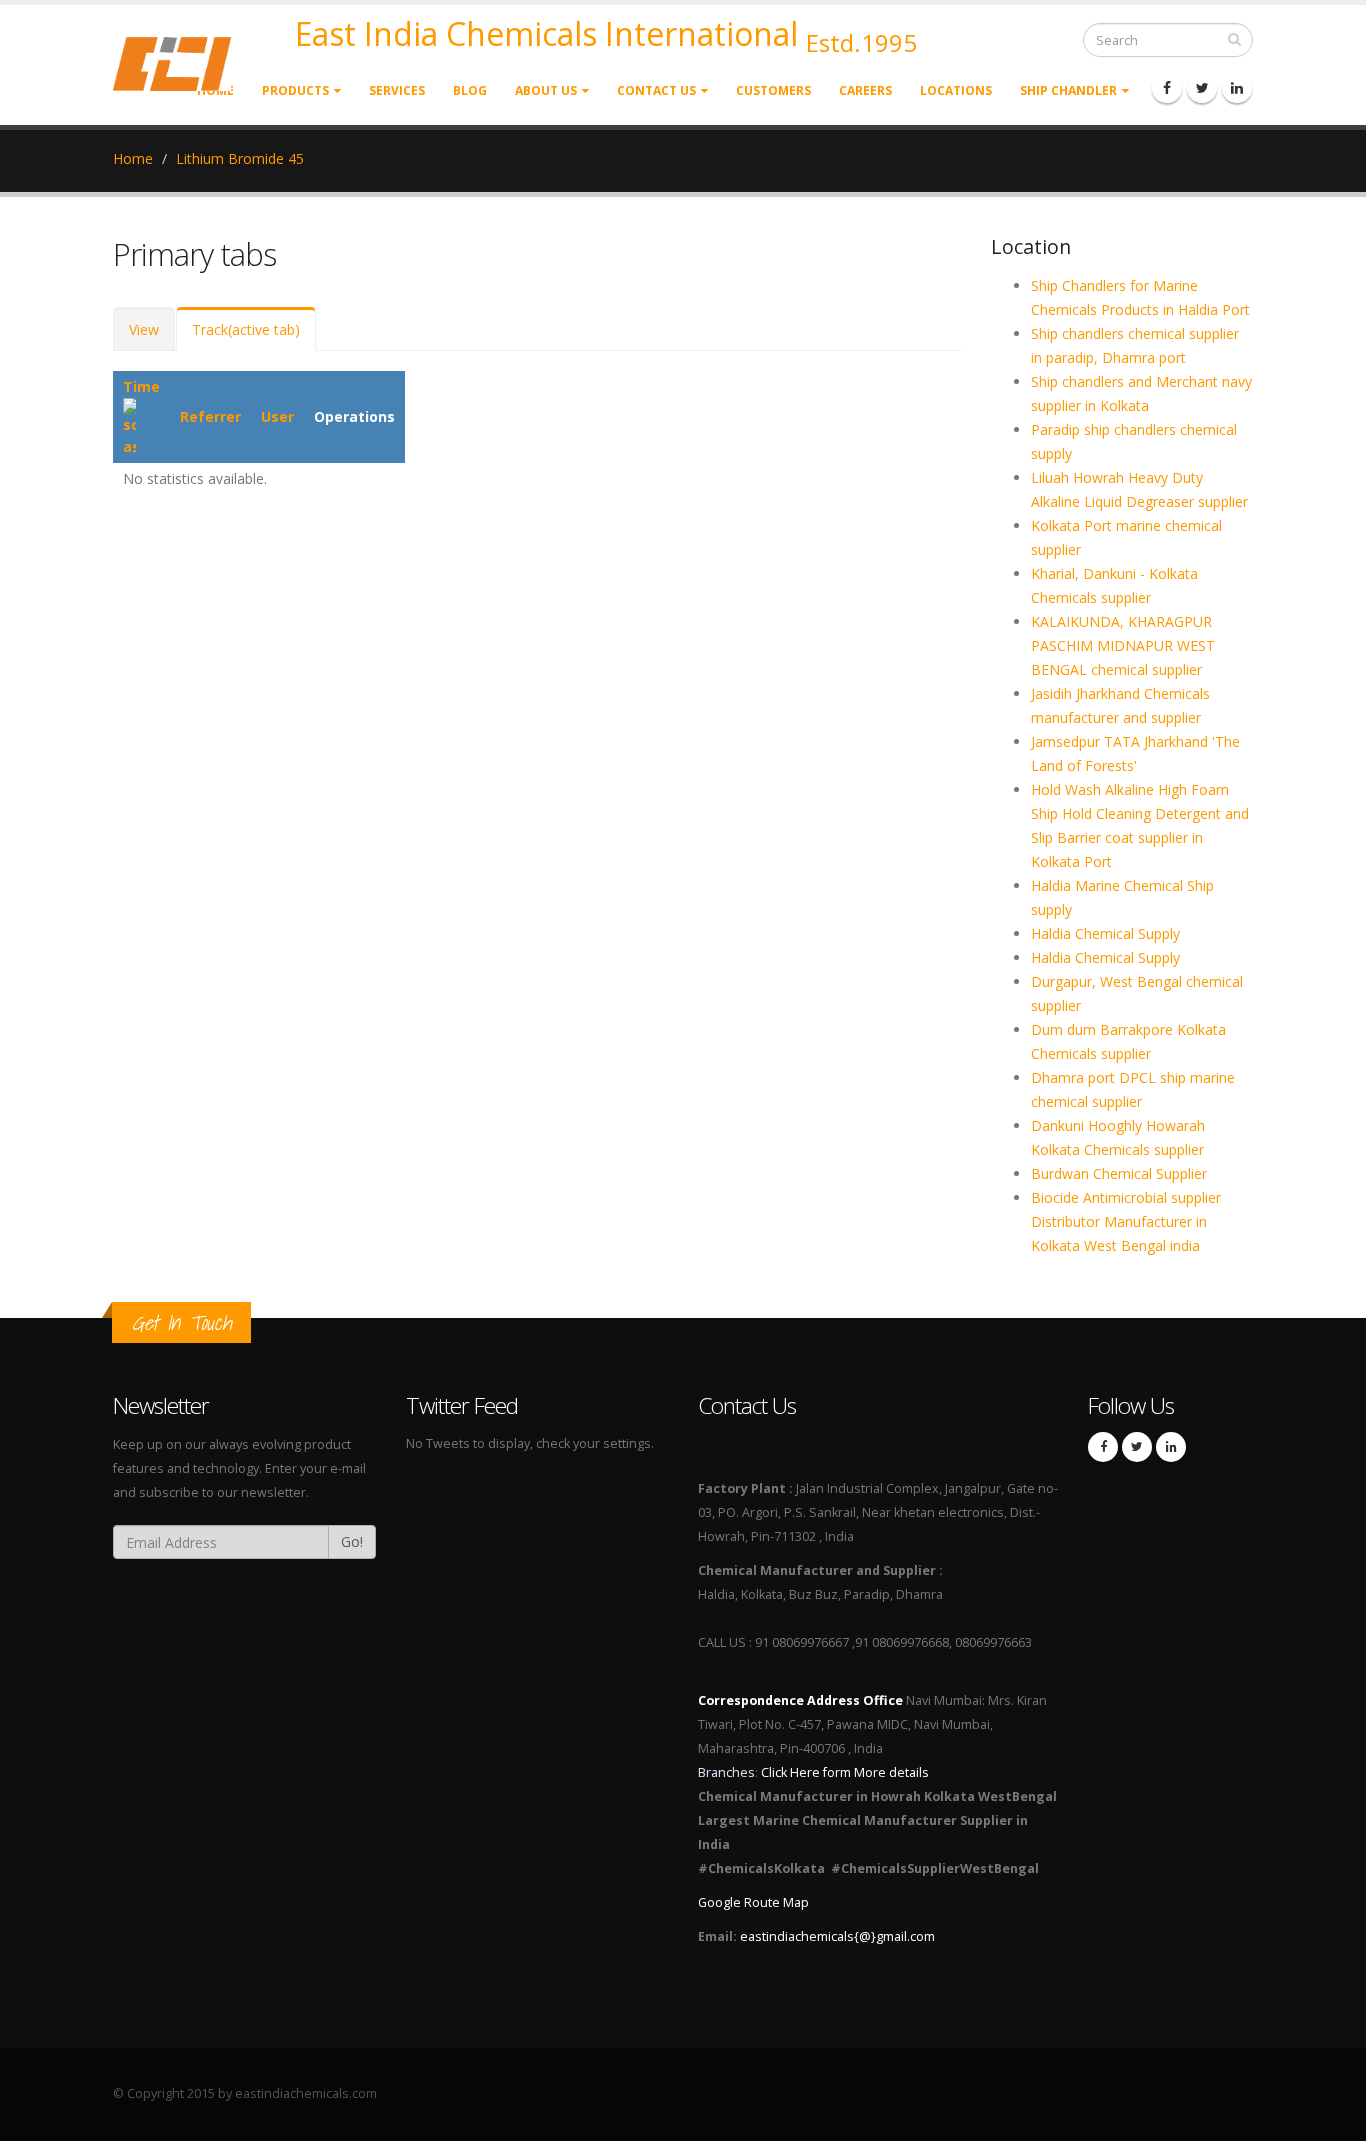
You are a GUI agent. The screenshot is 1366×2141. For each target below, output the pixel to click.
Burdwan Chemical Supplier (1119, 1173)
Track (246, 329)
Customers (773, 90)
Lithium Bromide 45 (240, 158)
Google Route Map (753, 1902)
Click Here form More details (845, 1772)
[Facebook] (1167, 88)
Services (397, 90)
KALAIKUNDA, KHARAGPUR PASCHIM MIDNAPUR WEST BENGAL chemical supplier (1123, 645)
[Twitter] (1202, 88)
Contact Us (656, 90)
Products (295, 90)
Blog (470, 90)
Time (141, 386)
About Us (546, 90)
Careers (865, 90)
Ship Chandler (1068, 90)
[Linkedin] (1237, 88)
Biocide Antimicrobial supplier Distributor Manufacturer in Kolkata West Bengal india (1126, 1221)
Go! (352, 1541)
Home (133, 158)
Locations (956, 90)
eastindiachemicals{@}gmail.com (837, 1936)
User (277, 416)
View (144, 329)
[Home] (184, 62)
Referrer (210, 416)
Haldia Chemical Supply (1105, 933)
